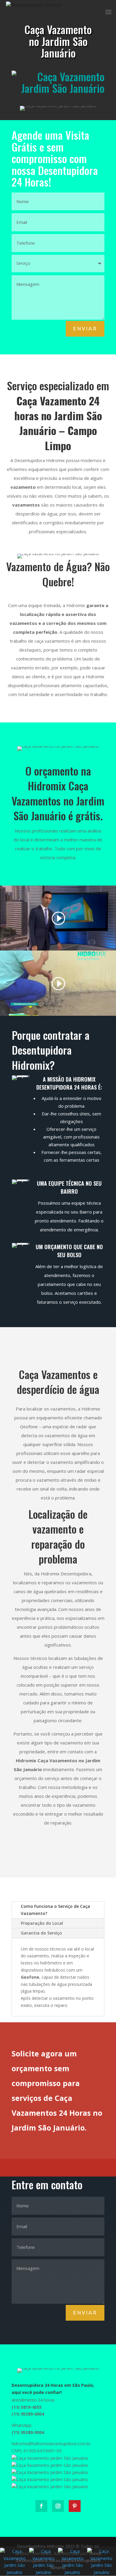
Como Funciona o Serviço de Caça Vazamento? (55, 1910)
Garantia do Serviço (41, 1933)
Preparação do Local (42, 1923)
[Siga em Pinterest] (75, 2506)
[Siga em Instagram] (58, 2506)
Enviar (85, 329)
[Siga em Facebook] (41, 2506)
